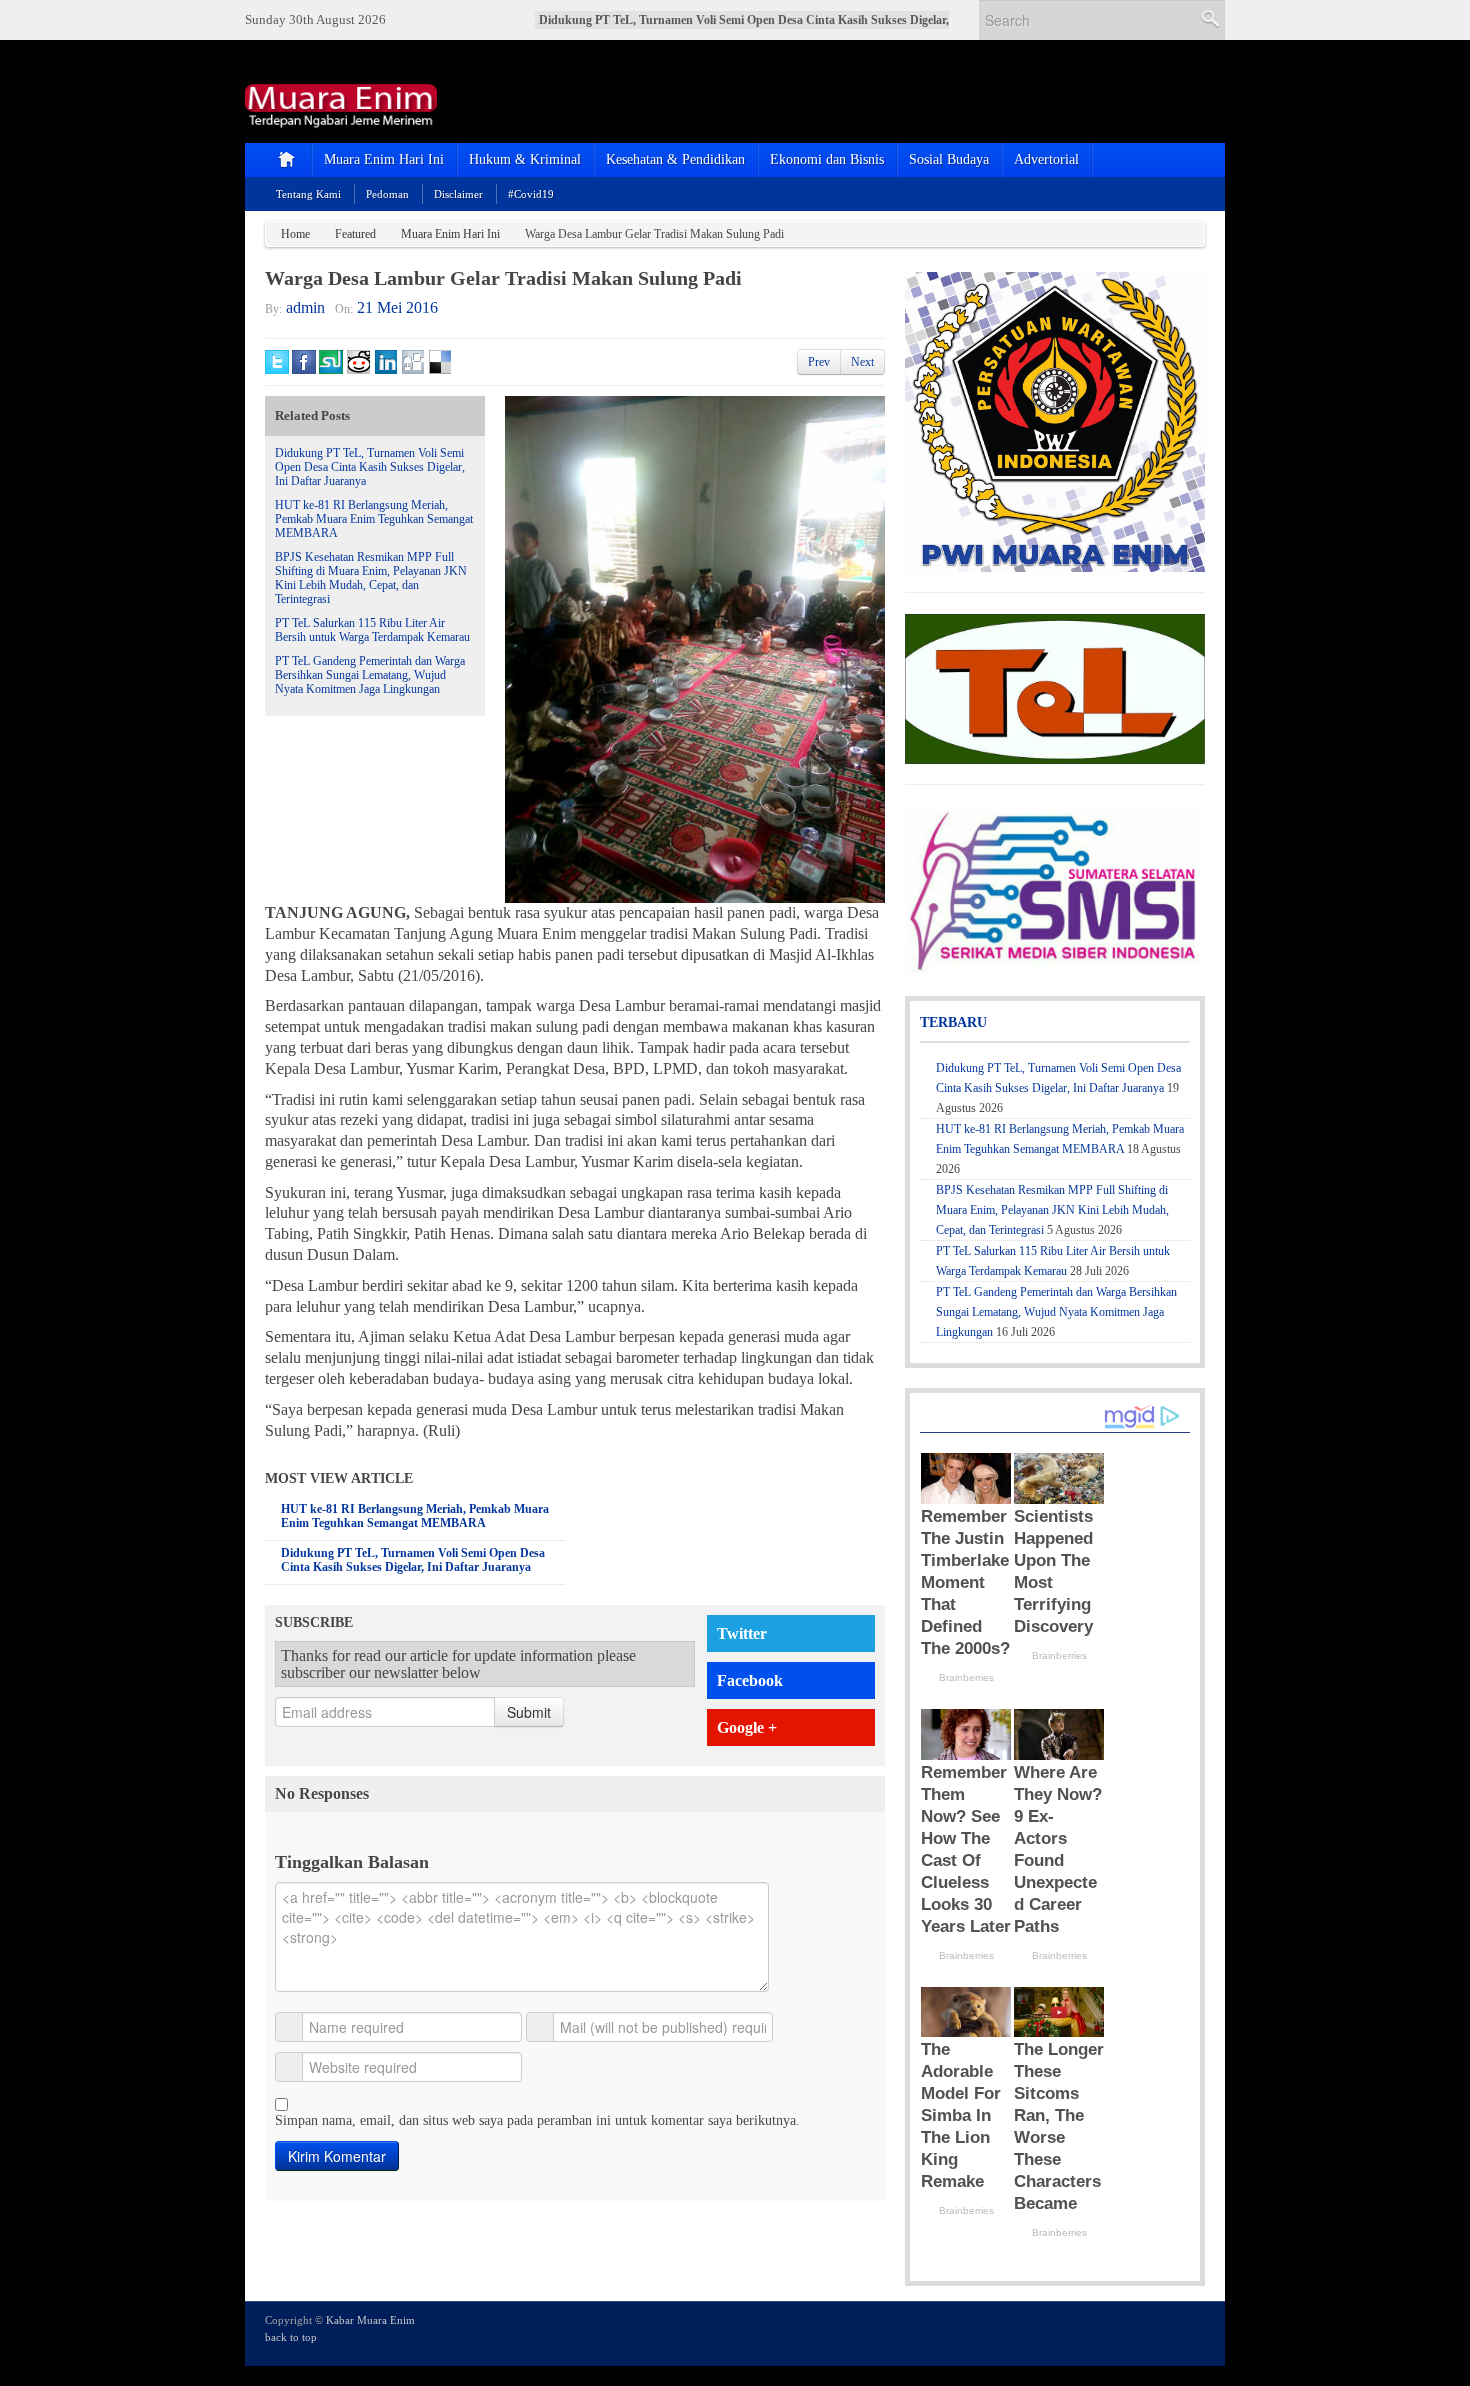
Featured (355, 234)
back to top (291, 2337)
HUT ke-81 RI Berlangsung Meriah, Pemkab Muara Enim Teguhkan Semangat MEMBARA (374, 519)
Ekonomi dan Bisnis (827, 159)
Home (295, 234)
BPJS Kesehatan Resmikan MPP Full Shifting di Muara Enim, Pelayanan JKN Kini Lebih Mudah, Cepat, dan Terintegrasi (371, 578)
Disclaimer (458, 194)
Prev (819, 362)
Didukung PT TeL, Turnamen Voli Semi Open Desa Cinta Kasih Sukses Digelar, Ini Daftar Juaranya (370, 467)
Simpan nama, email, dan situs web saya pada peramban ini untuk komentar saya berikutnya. (537, 2120)
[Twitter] (1112, 2332)
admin (305, 307)
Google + (747, 1727)
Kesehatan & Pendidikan (675, 159)
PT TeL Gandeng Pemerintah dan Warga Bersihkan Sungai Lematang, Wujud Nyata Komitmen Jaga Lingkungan (370, 675)
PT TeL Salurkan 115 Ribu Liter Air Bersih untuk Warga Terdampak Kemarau (372, 630)
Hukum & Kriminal (525, 159)
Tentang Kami (308, 194)
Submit (529, 1712)
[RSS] (1193, 2332)
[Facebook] (1139, 2332)
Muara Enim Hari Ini (384, 159)
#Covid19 (531, 194)
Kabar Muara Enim (370, 2320)
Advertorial (1046, 159)
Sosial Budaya (949, 159)
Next (862, 362)
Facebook (750, 1680)
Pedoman (387, 194)
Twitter (742, 1633)
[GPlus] (1166, 2332)
